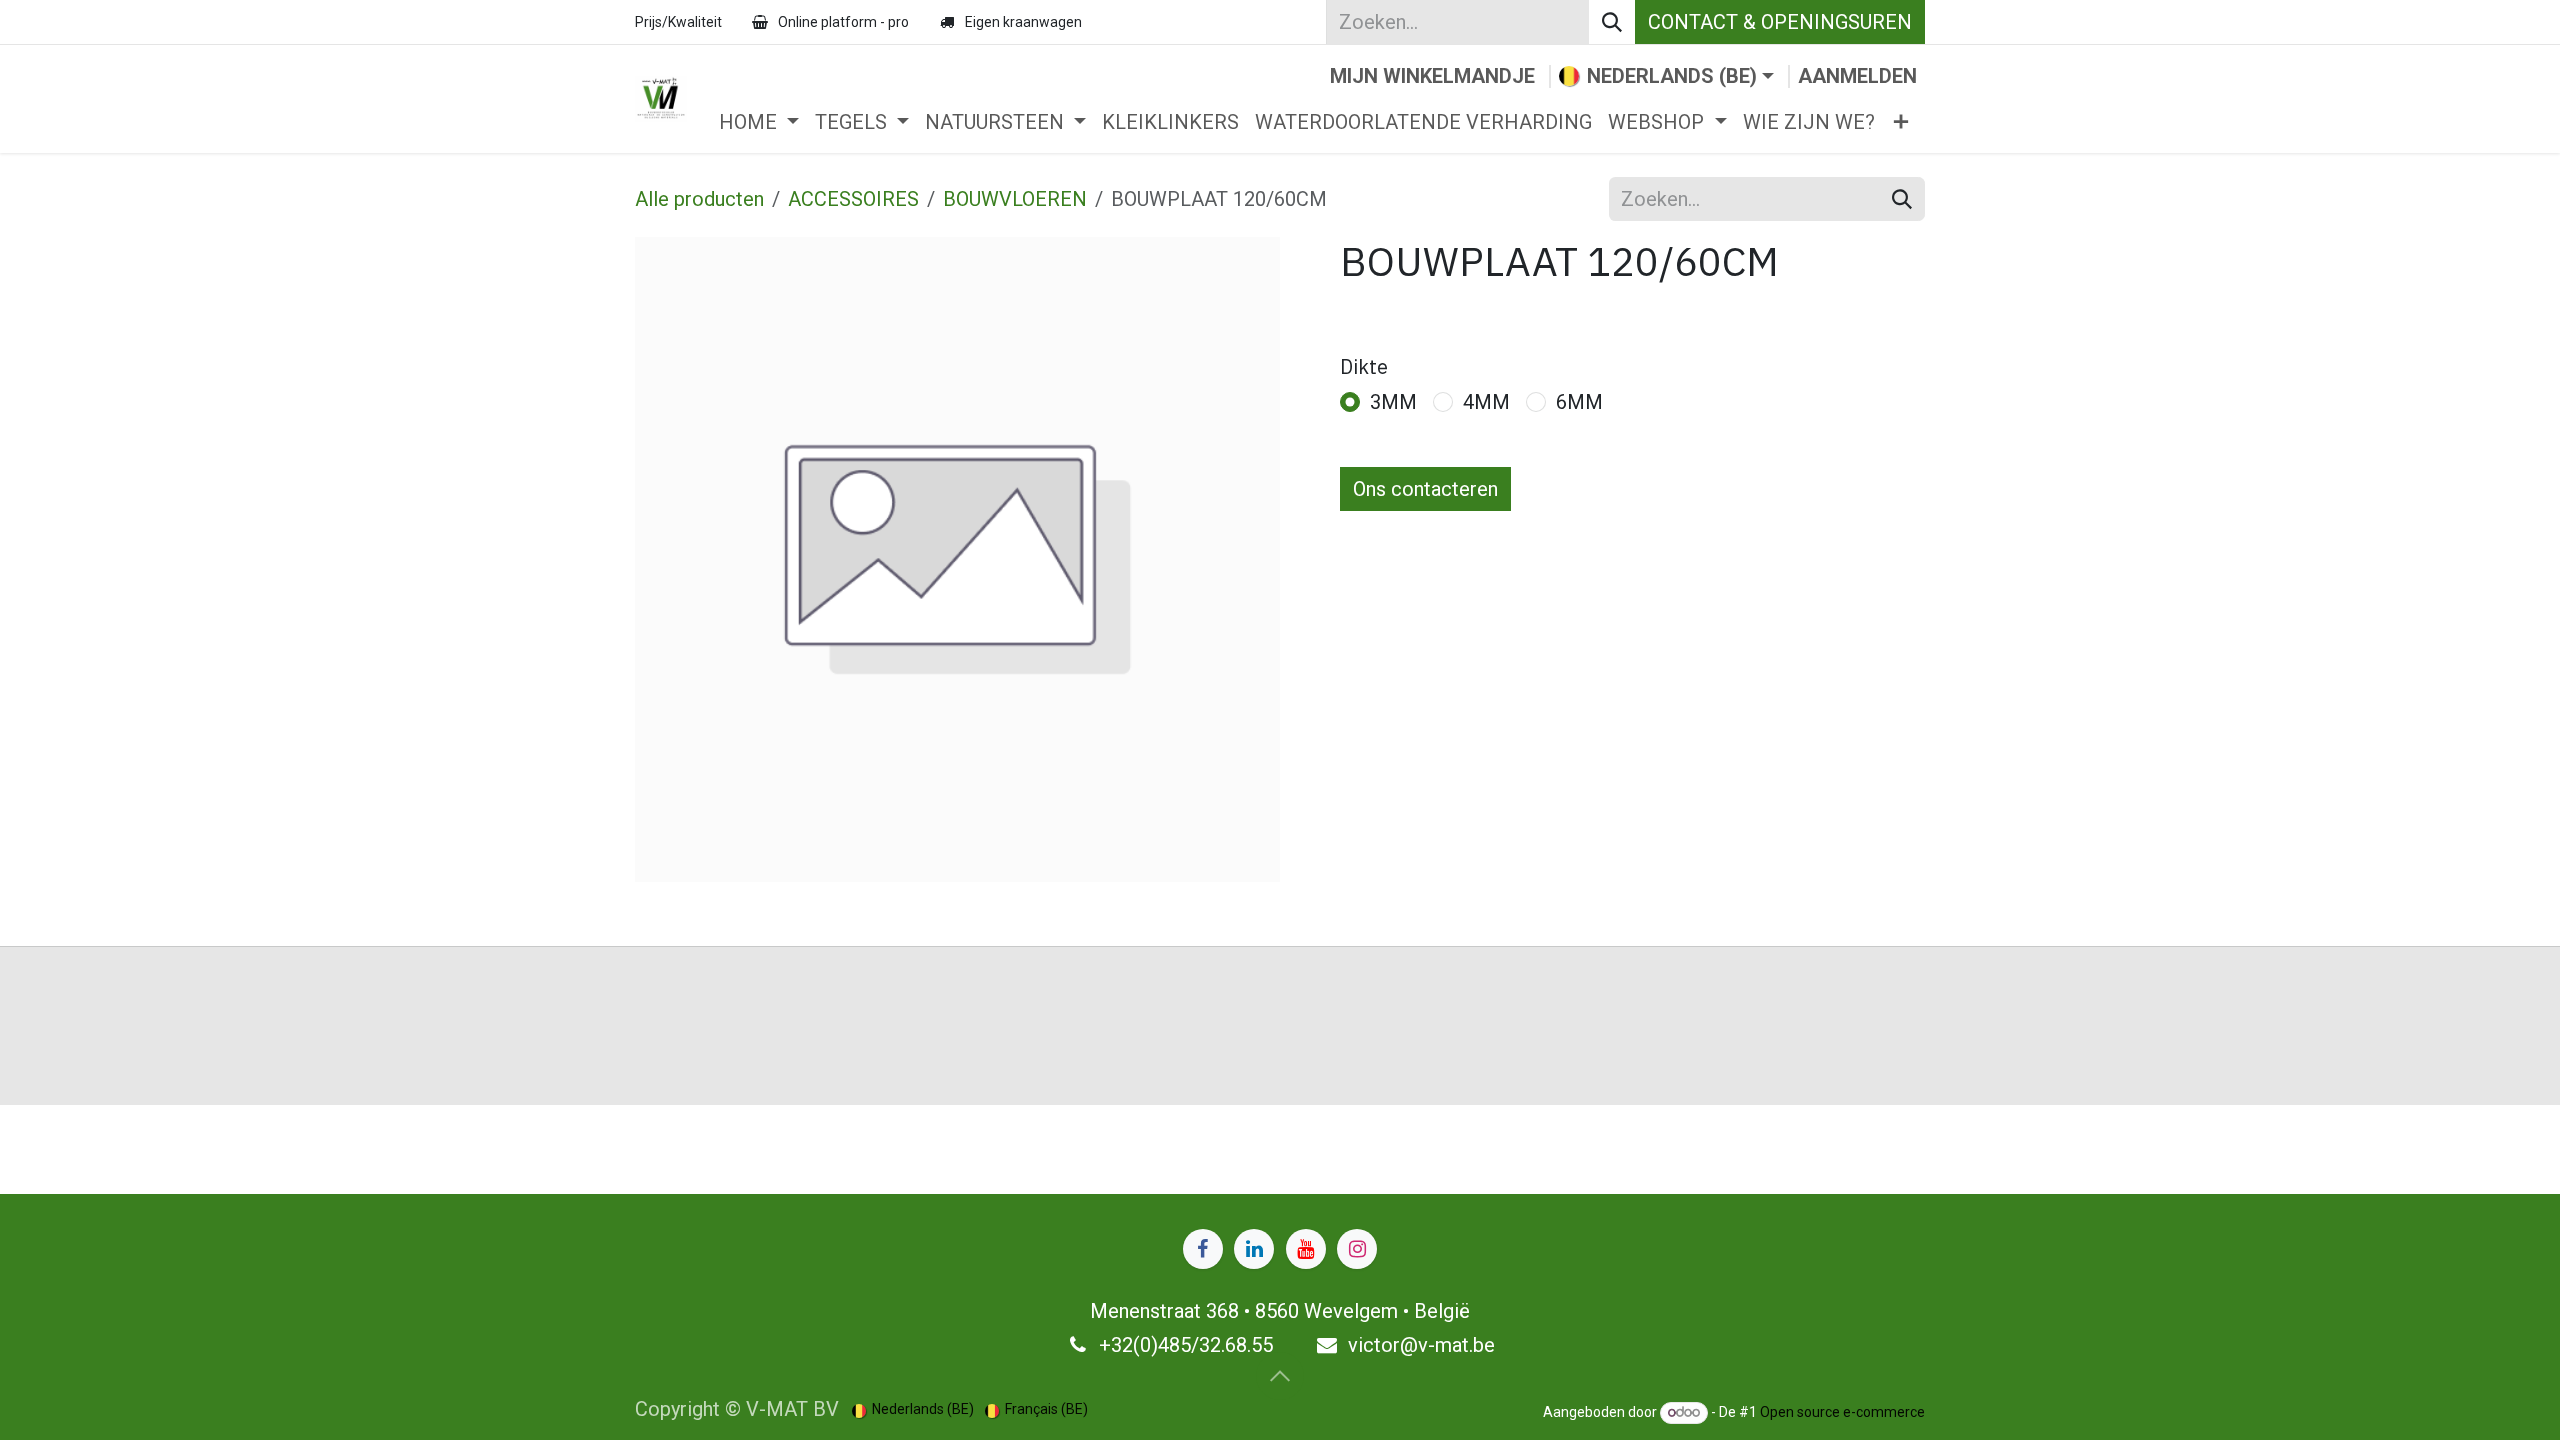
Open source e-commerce (1842, 1412)
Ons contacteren (1425, 489)
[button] (1280, 1376)
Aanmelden (1857, 76)
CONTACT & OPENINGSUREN (1780, 22)
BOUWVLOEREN (1015, 199)
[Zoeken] (1612, 22)
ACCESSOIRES (853, 199)
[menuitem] (759, 122)
